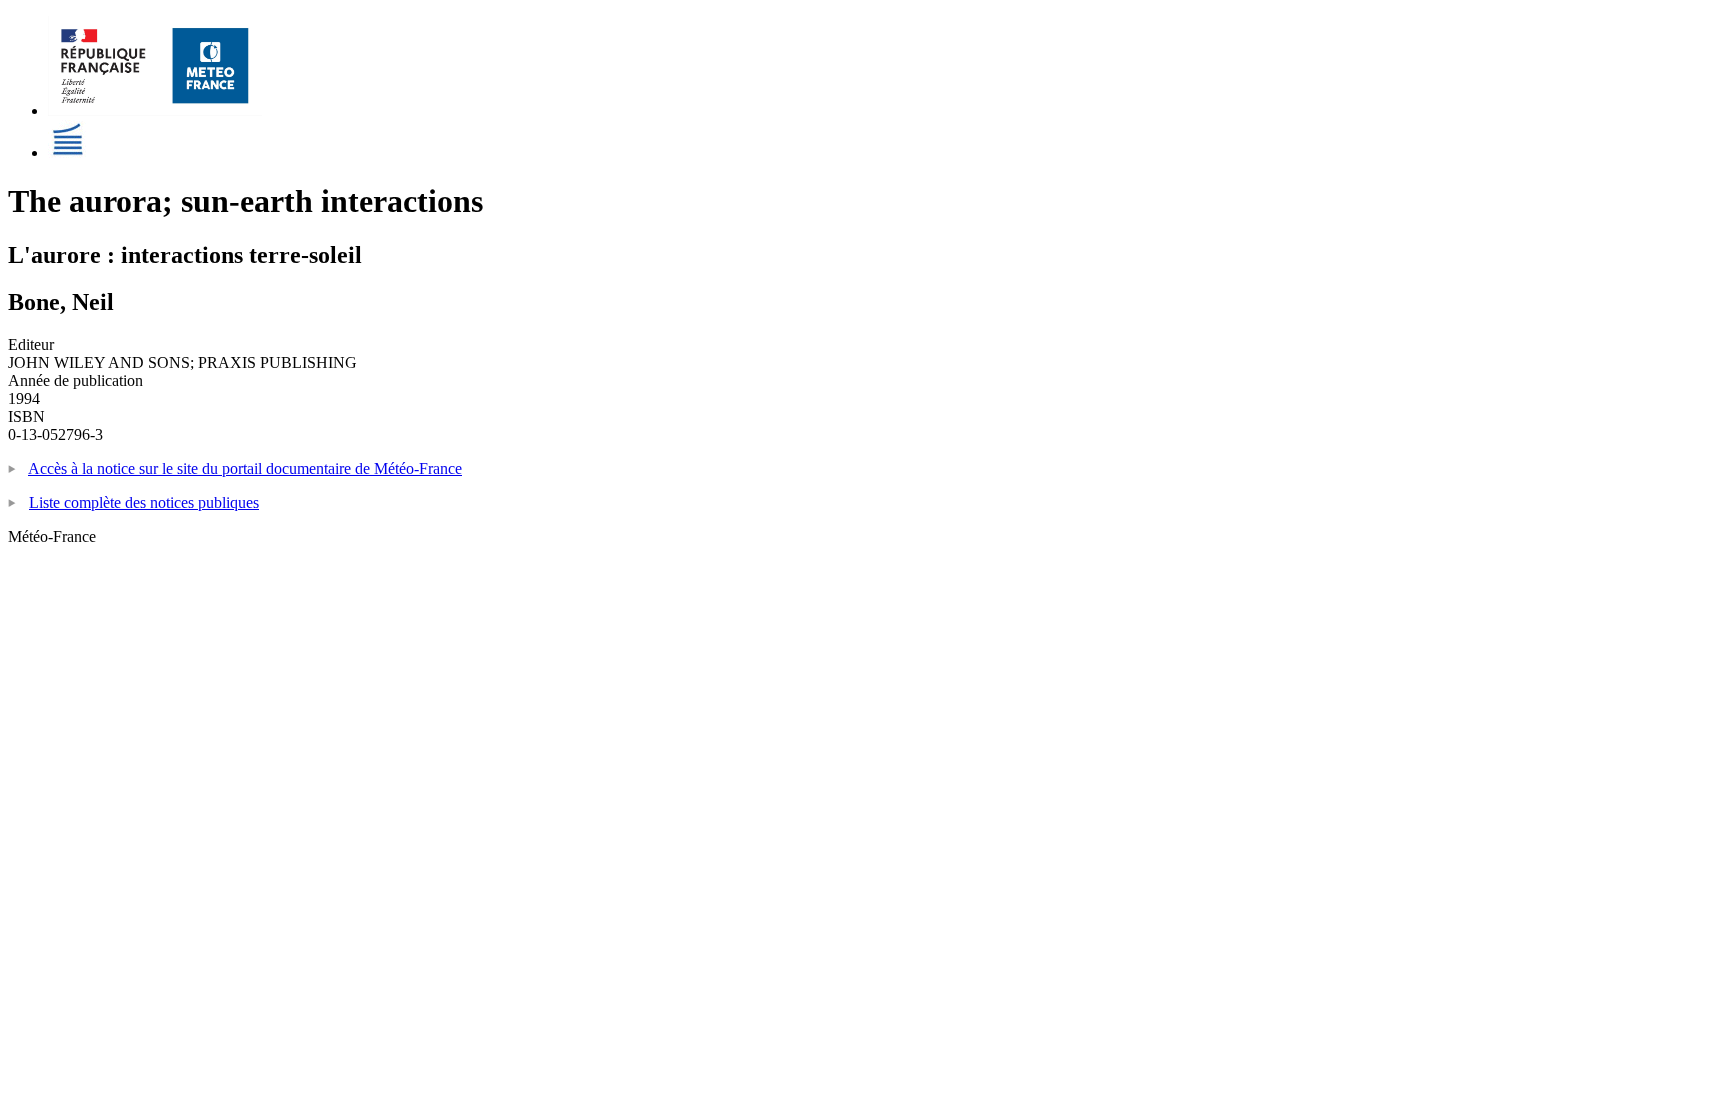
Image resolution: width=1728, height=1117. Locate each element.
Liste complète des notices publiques (144, 502)
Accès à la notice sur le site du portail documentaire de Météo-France (245, 468)
